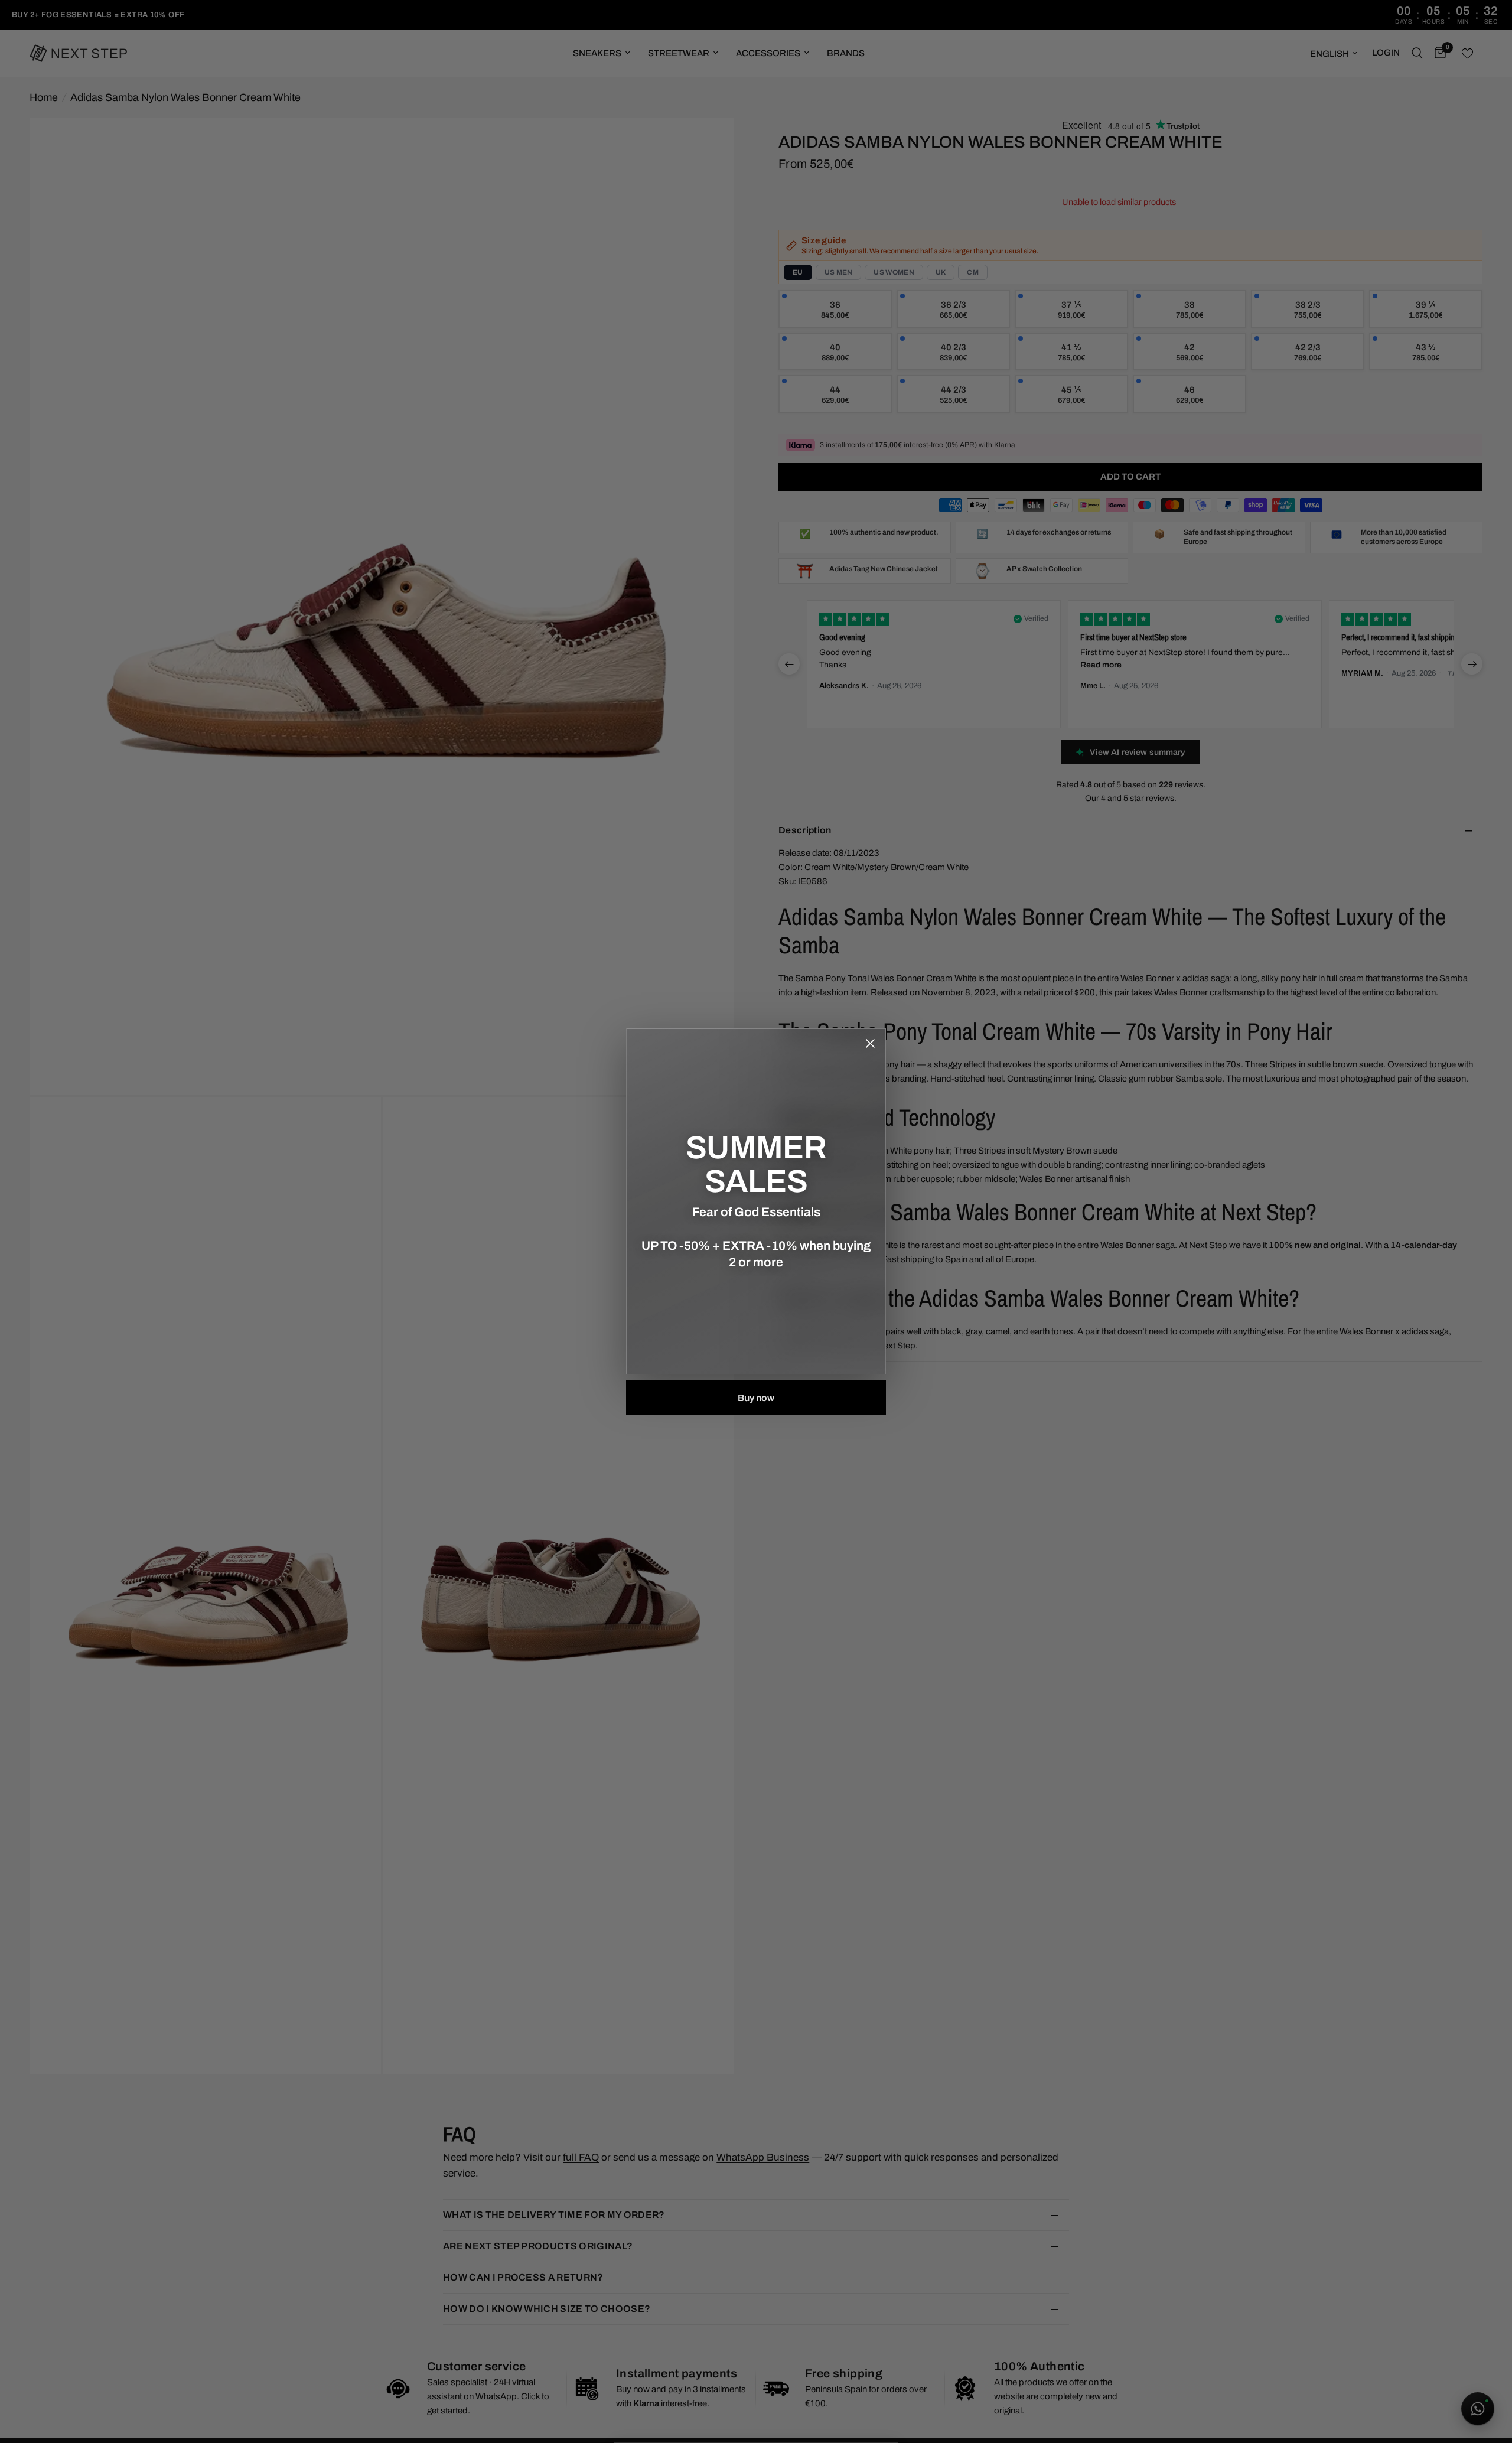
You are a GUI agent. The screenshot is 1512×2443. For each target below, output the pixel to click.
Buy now (756, 1398)
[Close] (870, 1044)
